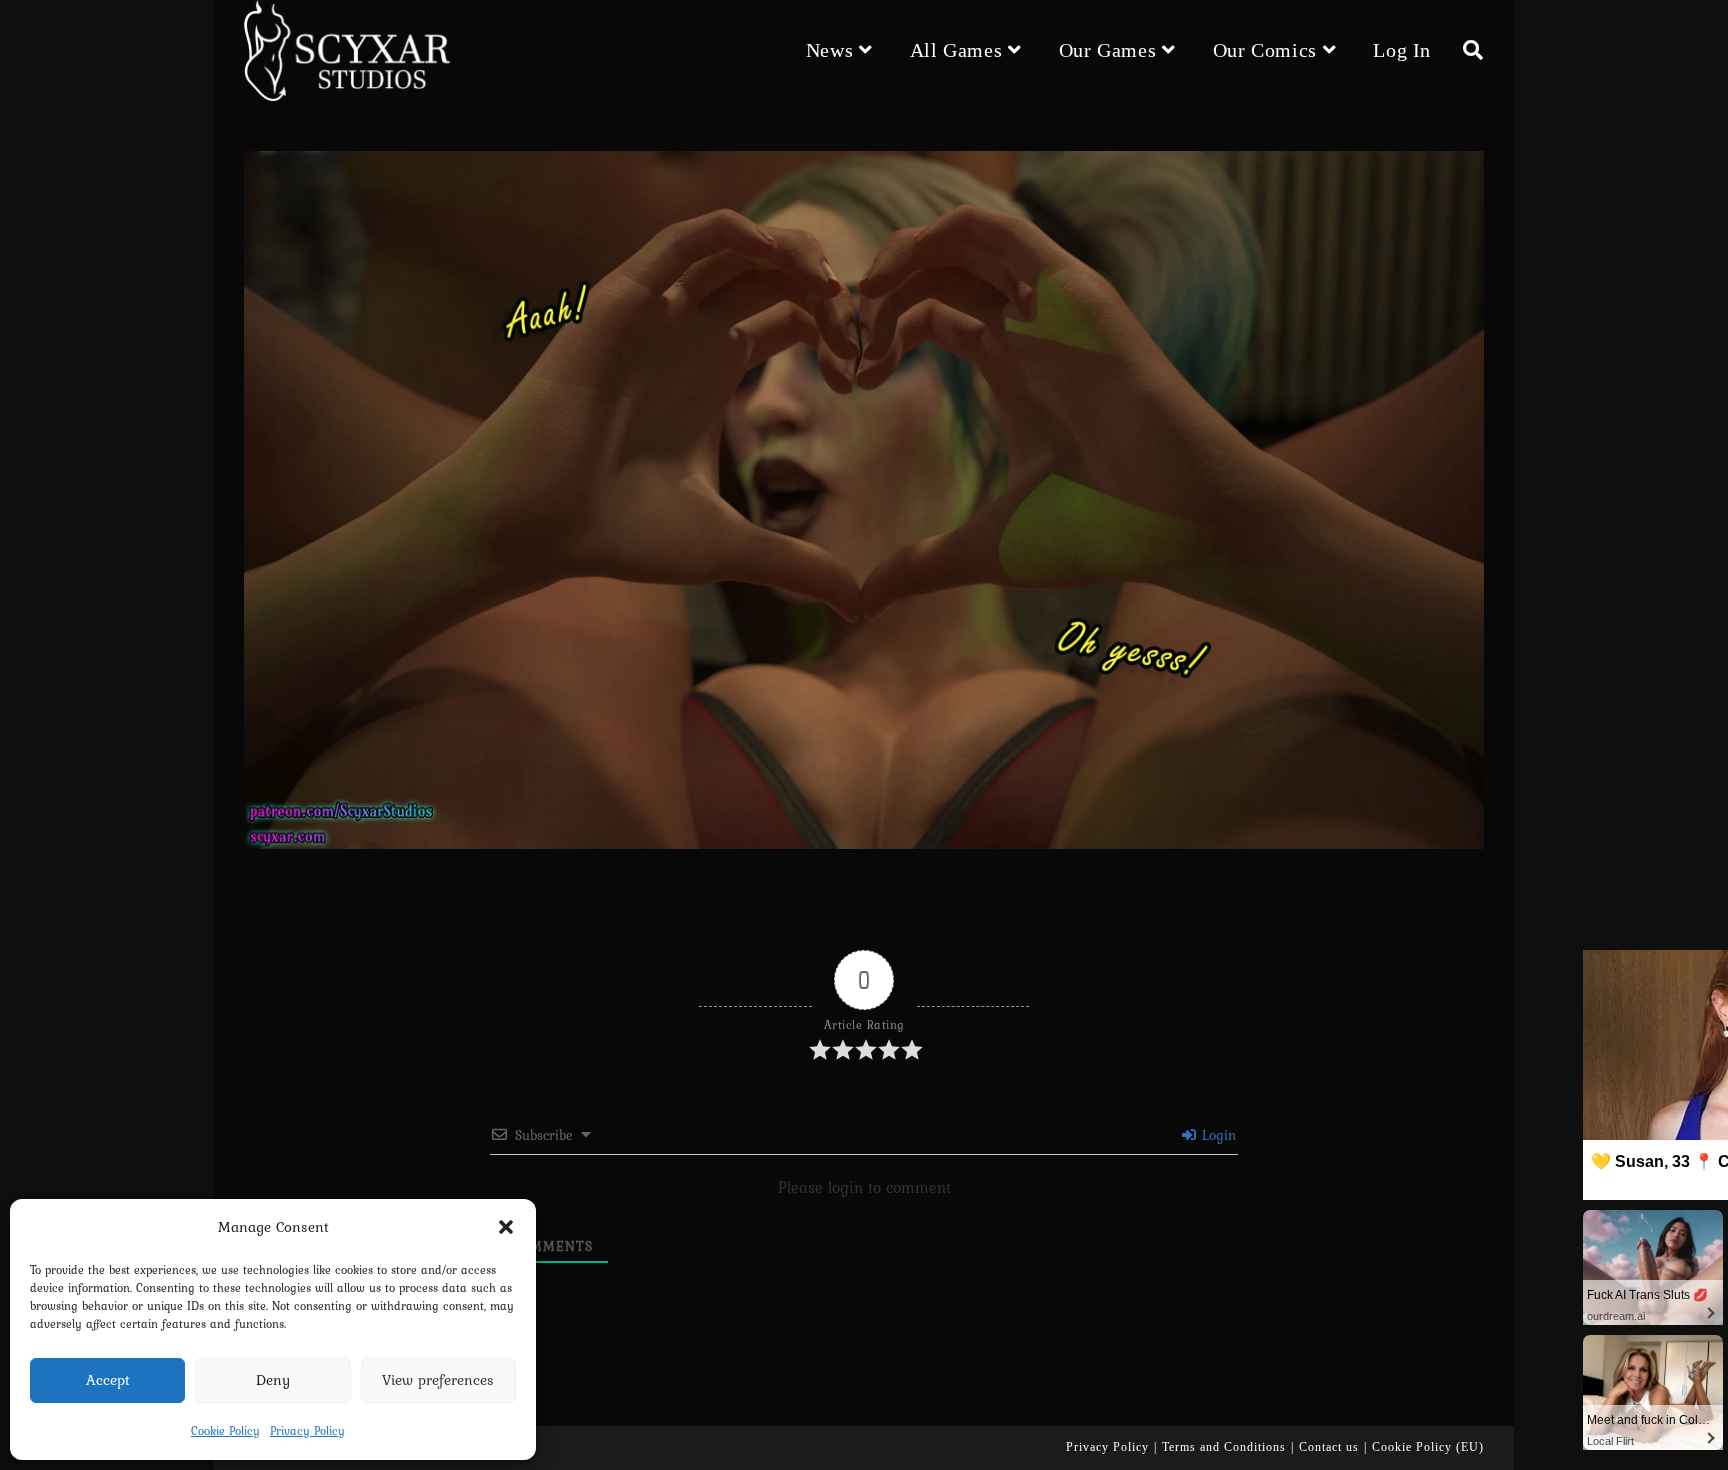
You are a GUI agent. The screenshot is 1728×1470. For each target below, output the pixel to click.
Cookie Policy (225, 1431)
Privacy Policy (307, 1431)
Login (1217, 1135)
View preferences (438, 1380)
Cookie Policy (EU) (1428, 1447)
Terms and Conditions (1224, 1447)
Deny (273, 1380)
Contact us (1329, 1447)
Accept (108, 1380)
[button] (506, 1227)
